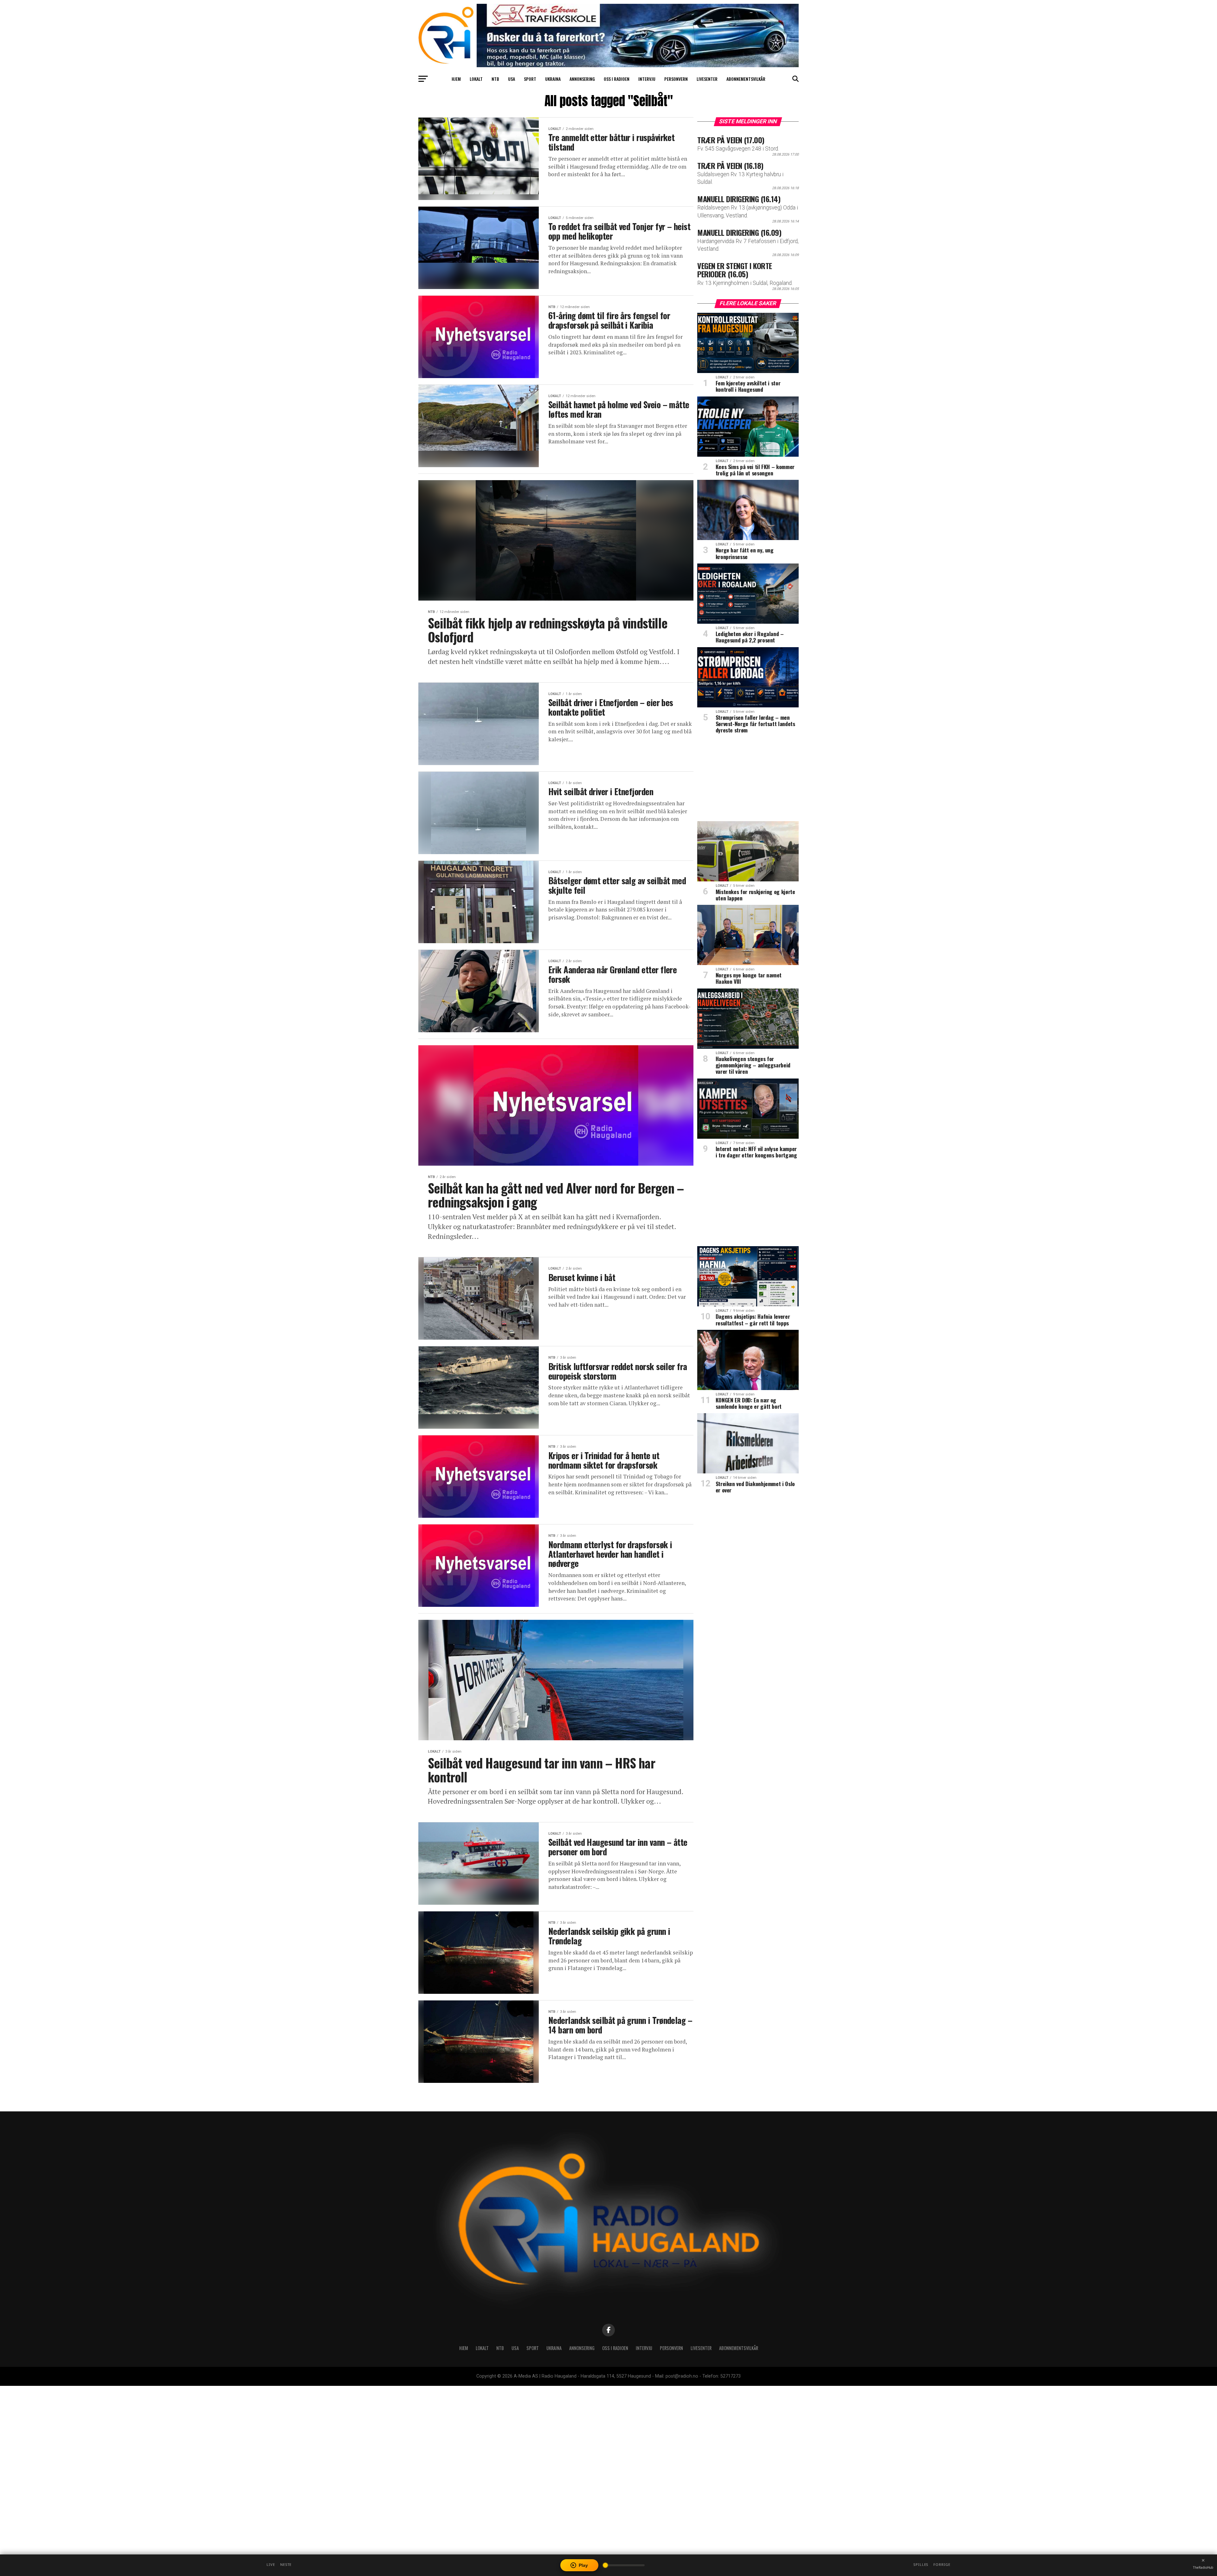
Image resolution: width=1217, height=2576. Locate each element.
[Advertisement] (748, 780)
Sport (530, 79)
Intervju (647, 79)
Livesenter (707, 79)
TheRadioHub (1203, 2567)
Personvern (676, 79)
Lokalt (476, 79)
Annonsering (582, 79)
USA (512, 79)
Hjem (456, 79)
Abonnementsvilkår (746, 79)
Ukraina (553, 79)
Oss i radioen (617, 79)
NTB (495, 79)
